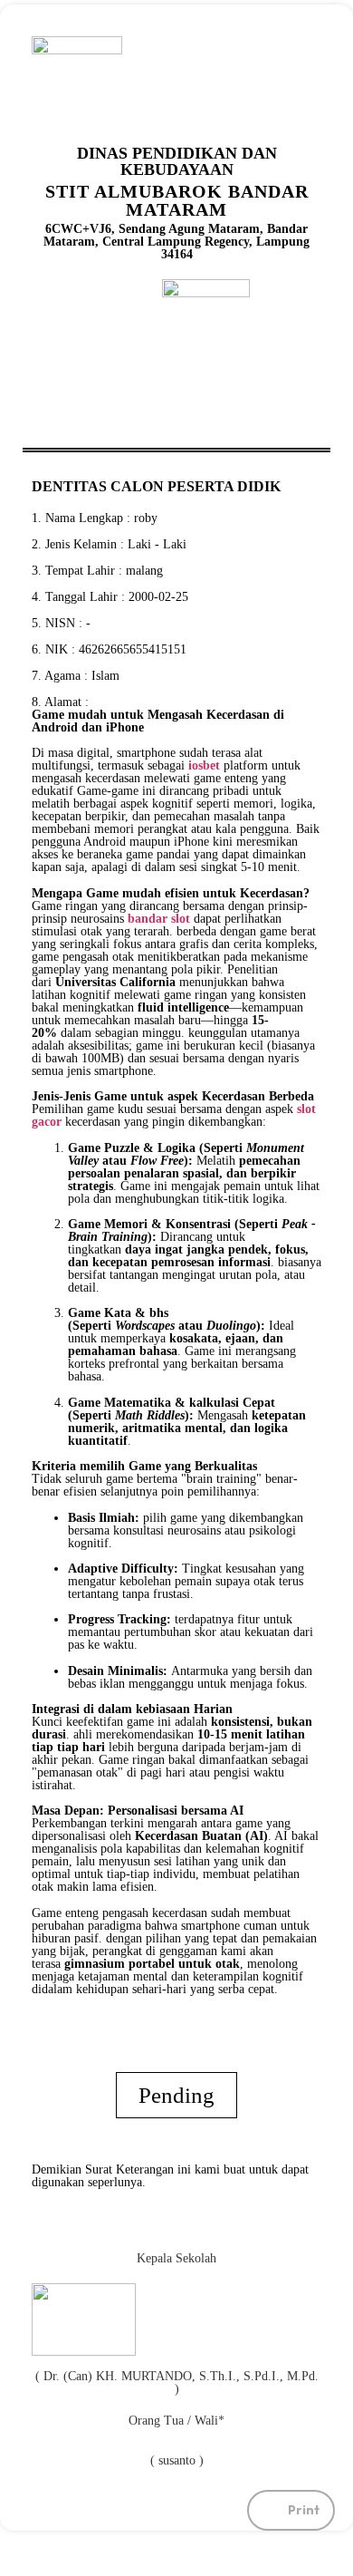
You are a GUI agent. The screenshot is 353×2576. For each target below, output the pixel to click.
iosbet (204, 765)
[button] (291, 2510)
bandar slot (159, 919)
